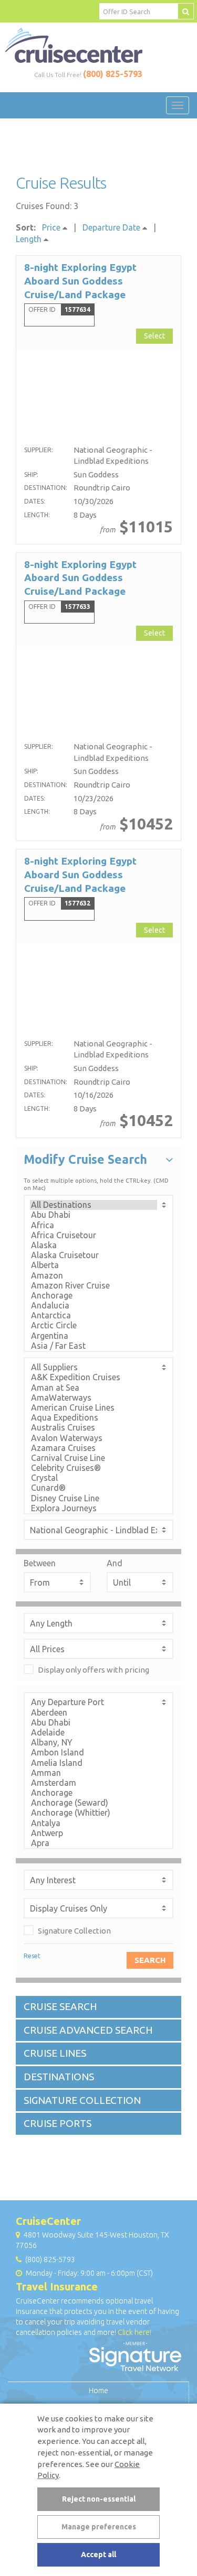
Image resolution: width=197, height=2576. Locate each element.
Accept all (98, 2555)
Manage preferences (99, 2527)
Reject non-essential (99, 2499)
